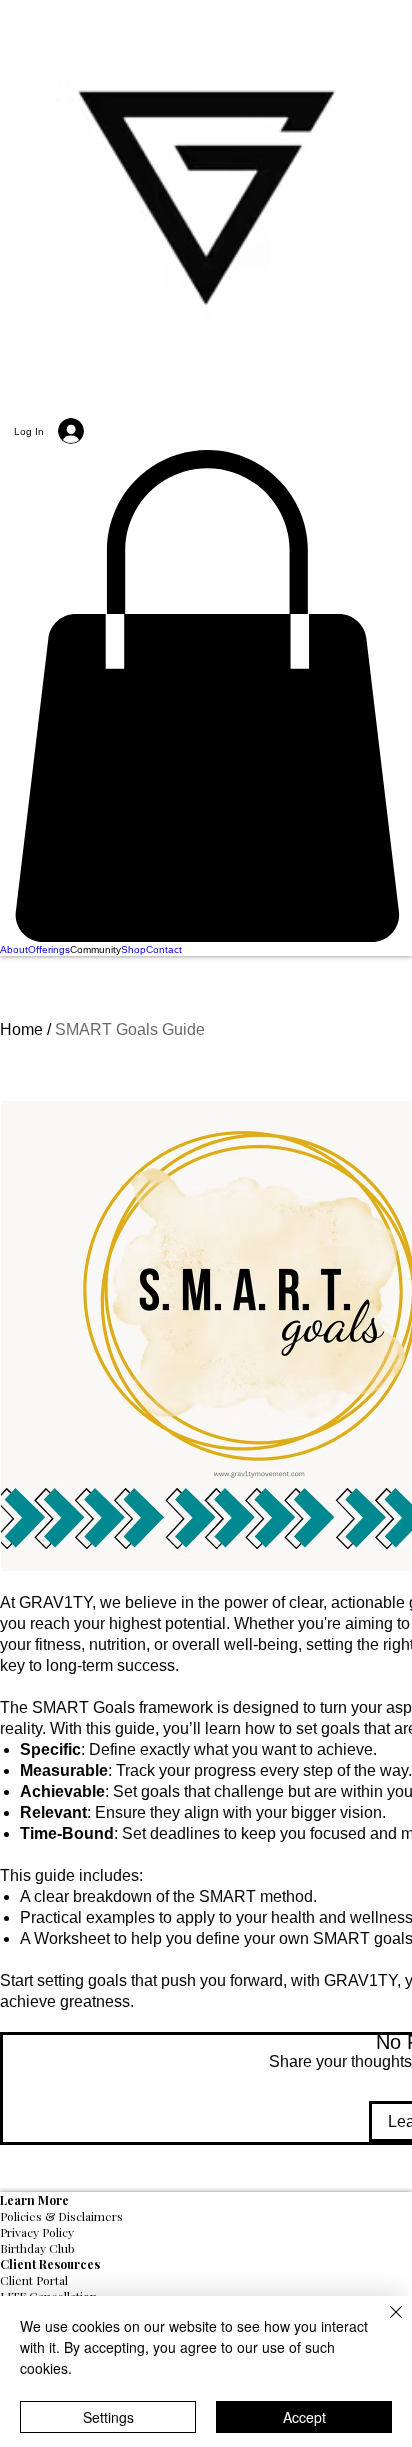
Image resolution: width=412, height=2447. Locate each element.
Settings (108, 2417)
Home (21, 1029)
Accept (304, 2417)
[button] (206, 696)
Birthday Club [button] (37, 2248)
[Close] (384, 2324)
